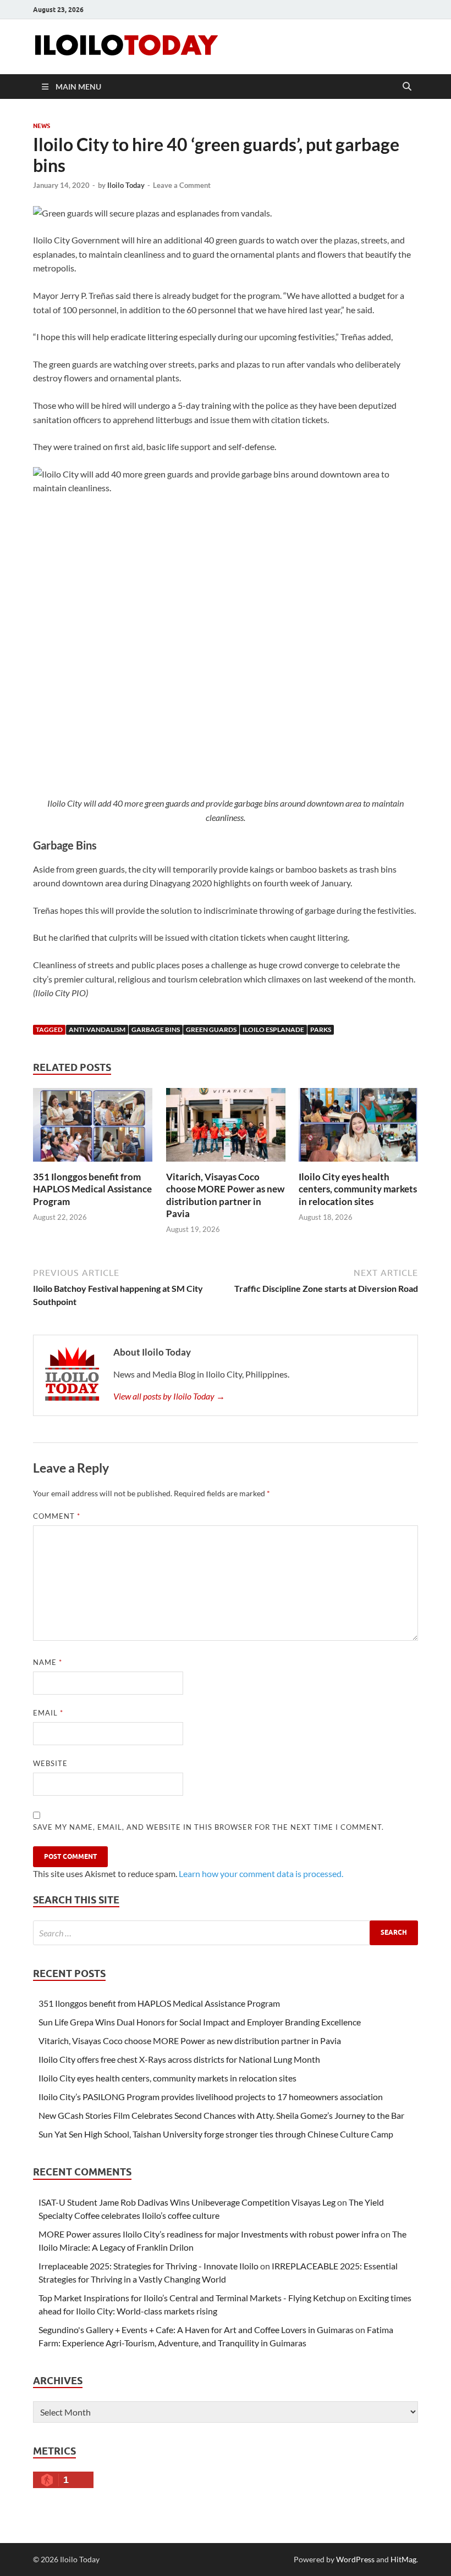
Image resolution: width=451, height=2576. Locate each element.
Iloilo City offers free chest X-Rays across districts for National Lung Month (179, 2059)
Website (50, 1763)
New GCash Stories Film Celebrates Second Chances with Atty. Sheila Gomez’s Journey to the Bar (221, 2115)
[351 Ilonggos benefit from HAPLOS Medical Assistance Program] (93, 1128)
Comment (57, 1516)
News (42, 126)
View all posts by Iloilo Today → (169, 1396)
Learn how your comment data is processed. (261, 1873)
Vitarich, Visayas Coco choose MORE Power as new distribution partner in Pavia (225, 1195)
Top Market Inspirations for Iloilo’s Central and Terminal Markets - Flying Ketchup (192, 2298)
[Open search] (407, 87)
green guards (211, 1029)
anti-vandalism (97, 1029)
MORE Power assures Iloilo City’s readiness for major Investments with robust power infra (209, 2234)
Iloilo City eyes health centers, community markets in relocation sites (358, 1189)
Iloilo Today (126, 185)
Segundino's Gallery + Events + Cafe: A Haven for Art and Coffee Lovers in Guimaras (196, 2330)
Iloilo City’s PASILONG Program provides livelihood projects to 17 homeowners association (211, 2097)
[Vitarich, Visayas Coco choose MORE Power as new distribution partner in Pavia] (226, 1128)
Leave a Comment (182, 185)
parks (321, 1029)
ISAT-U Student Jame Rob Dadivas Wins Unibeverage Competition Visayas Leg (187, 2202)
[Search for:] (226, 1933)
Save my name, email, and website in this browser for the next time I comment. (208, 1827)
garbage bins (156, 1029)
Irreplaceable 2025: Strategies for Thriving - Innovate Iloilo (148, 2266)
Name (48, 1662)
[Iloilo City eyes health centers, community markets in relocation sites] (358, 1128)
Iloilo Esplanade (273, 1029)
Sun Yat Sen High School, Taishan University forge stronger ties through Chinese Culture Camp (216, 2134)
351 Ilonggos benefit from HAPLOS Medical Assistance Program (92, 1189)
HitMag (403, 2559)
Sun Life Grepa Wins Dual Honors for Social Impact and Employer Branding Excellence (200, 2022)
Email (48, 1713)
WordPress (355, 2559)
